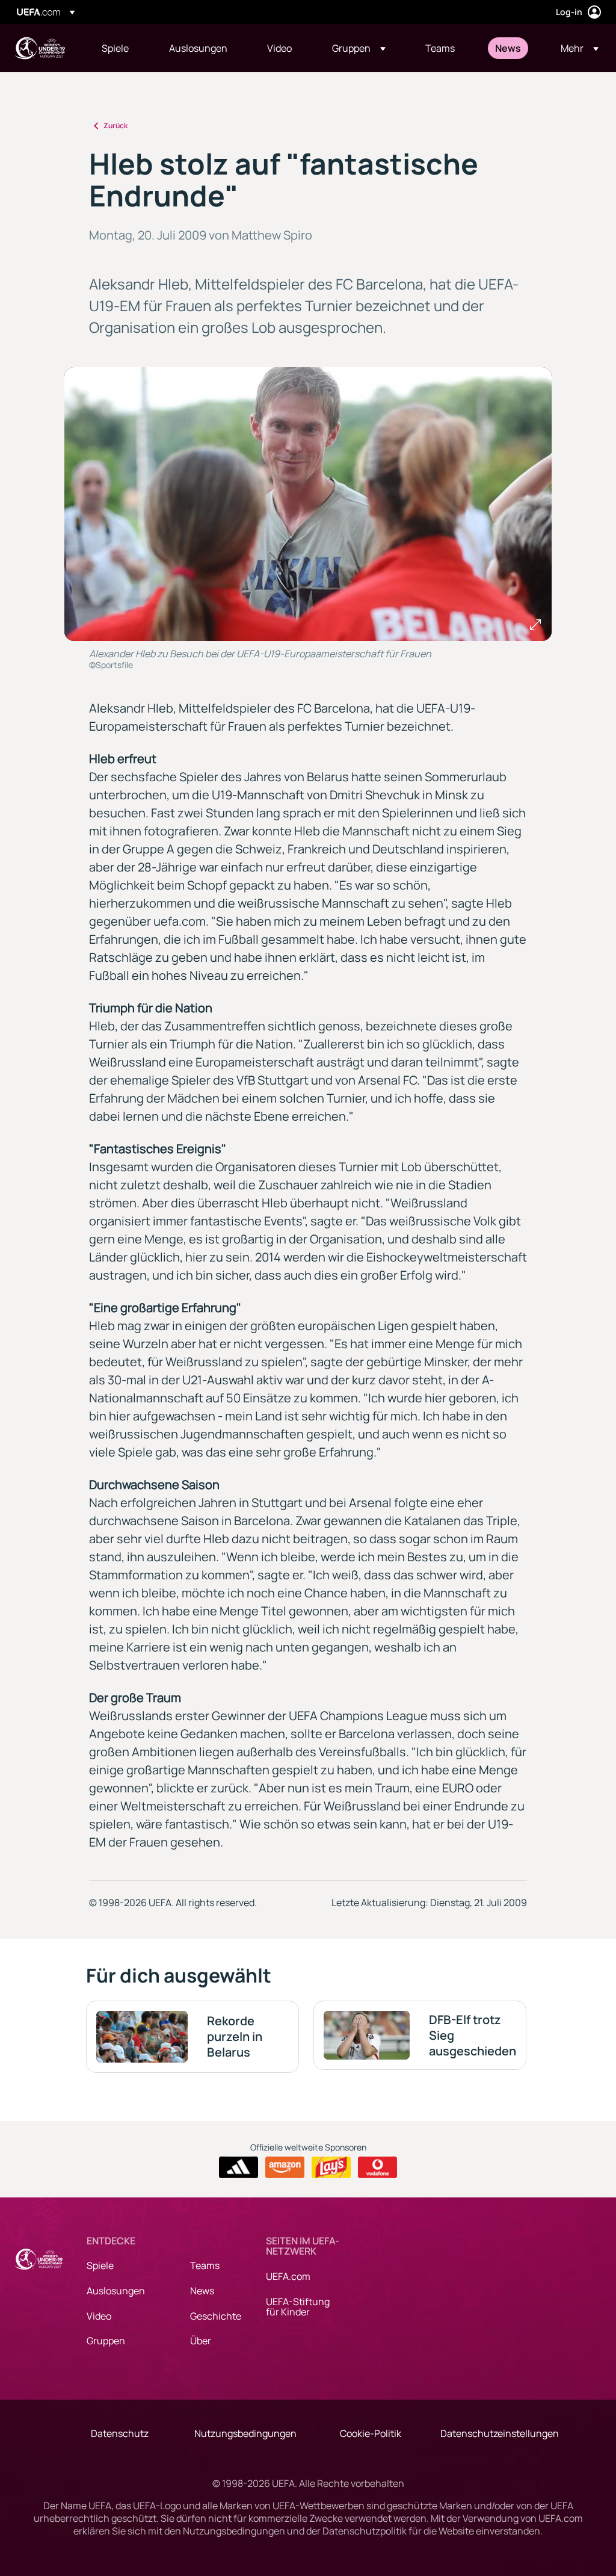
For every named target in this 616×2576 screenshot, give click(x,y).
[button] (359, 48)
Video (99, 2316)
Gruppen (106, 2341)
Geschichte (216, 2316)
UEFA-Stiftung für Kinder (298, 2307)
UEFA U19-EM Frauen (40, 48)
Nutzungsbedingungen (245, 2433)
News (202, 2291)
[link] (115, 48)
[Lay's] (331, 2167)
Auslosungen (116, 2291)
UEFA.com (288, 2276)
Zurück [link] (115, 125)
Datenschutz (120, 2433)
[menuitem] (120, 48)
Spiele (100, 2265)
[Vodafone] (377, 2167)
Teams (205, 2265)
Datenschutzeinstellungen (500, 2433)
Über (201, 2341)
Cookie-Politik (371, 2433)
